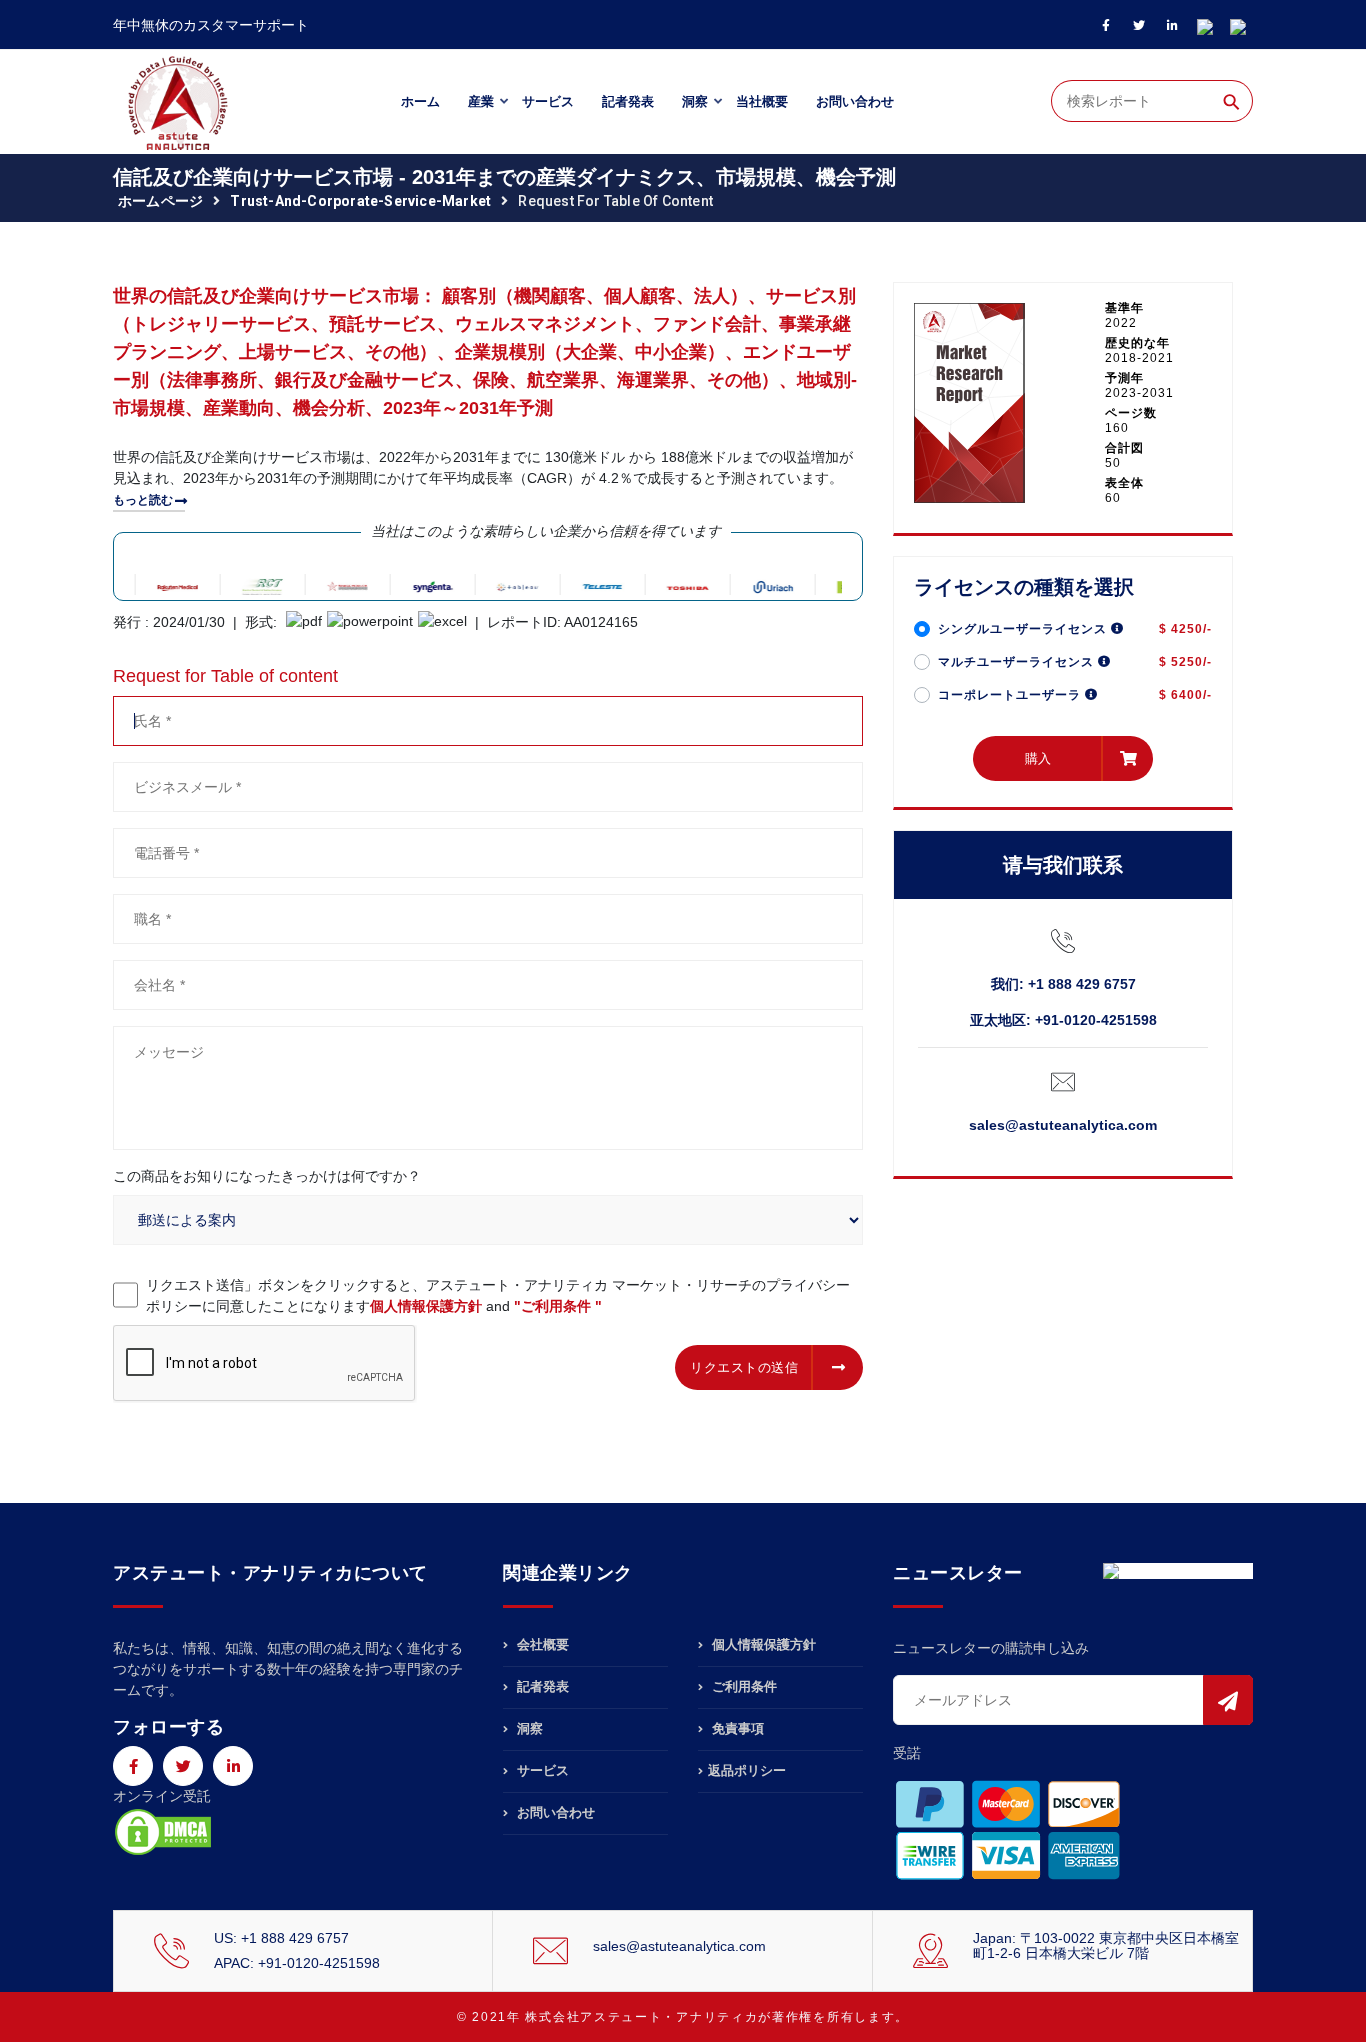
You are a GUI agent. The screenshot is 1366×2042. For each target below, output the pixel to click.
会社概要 (541, 1645)
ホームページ (160, 201)
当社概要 (762, 101)
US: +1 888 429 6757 (281, 1938)
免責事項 (736, 1728)
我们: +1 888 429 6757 (1063, 984)
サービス (548, 101)
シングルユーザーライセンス (1024, 629)
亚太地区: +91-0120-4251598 (1063, 1020)
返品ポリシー (747, 1770)
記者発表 (628, 101)
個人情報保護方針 (426, 1306)
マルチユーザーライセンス (1018, 662)
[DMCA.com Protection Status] (163, 1831)
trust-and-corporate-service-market (360, 201)
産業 (481, 101)
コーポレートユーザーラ (1011, 695)
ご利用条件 (742, 1686)
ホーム (420, 101)
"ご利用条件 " (558, 1306)
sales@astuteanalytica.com (1063, 1125)
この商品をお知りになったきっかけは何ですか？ (267, 1176)
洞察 (695, 101)
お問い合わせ (855, 101)
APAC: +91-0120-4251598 (297, 1963)
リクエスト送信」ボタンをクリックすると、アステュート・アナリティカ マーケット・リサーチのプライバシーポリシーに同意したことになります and (498, 1295)
